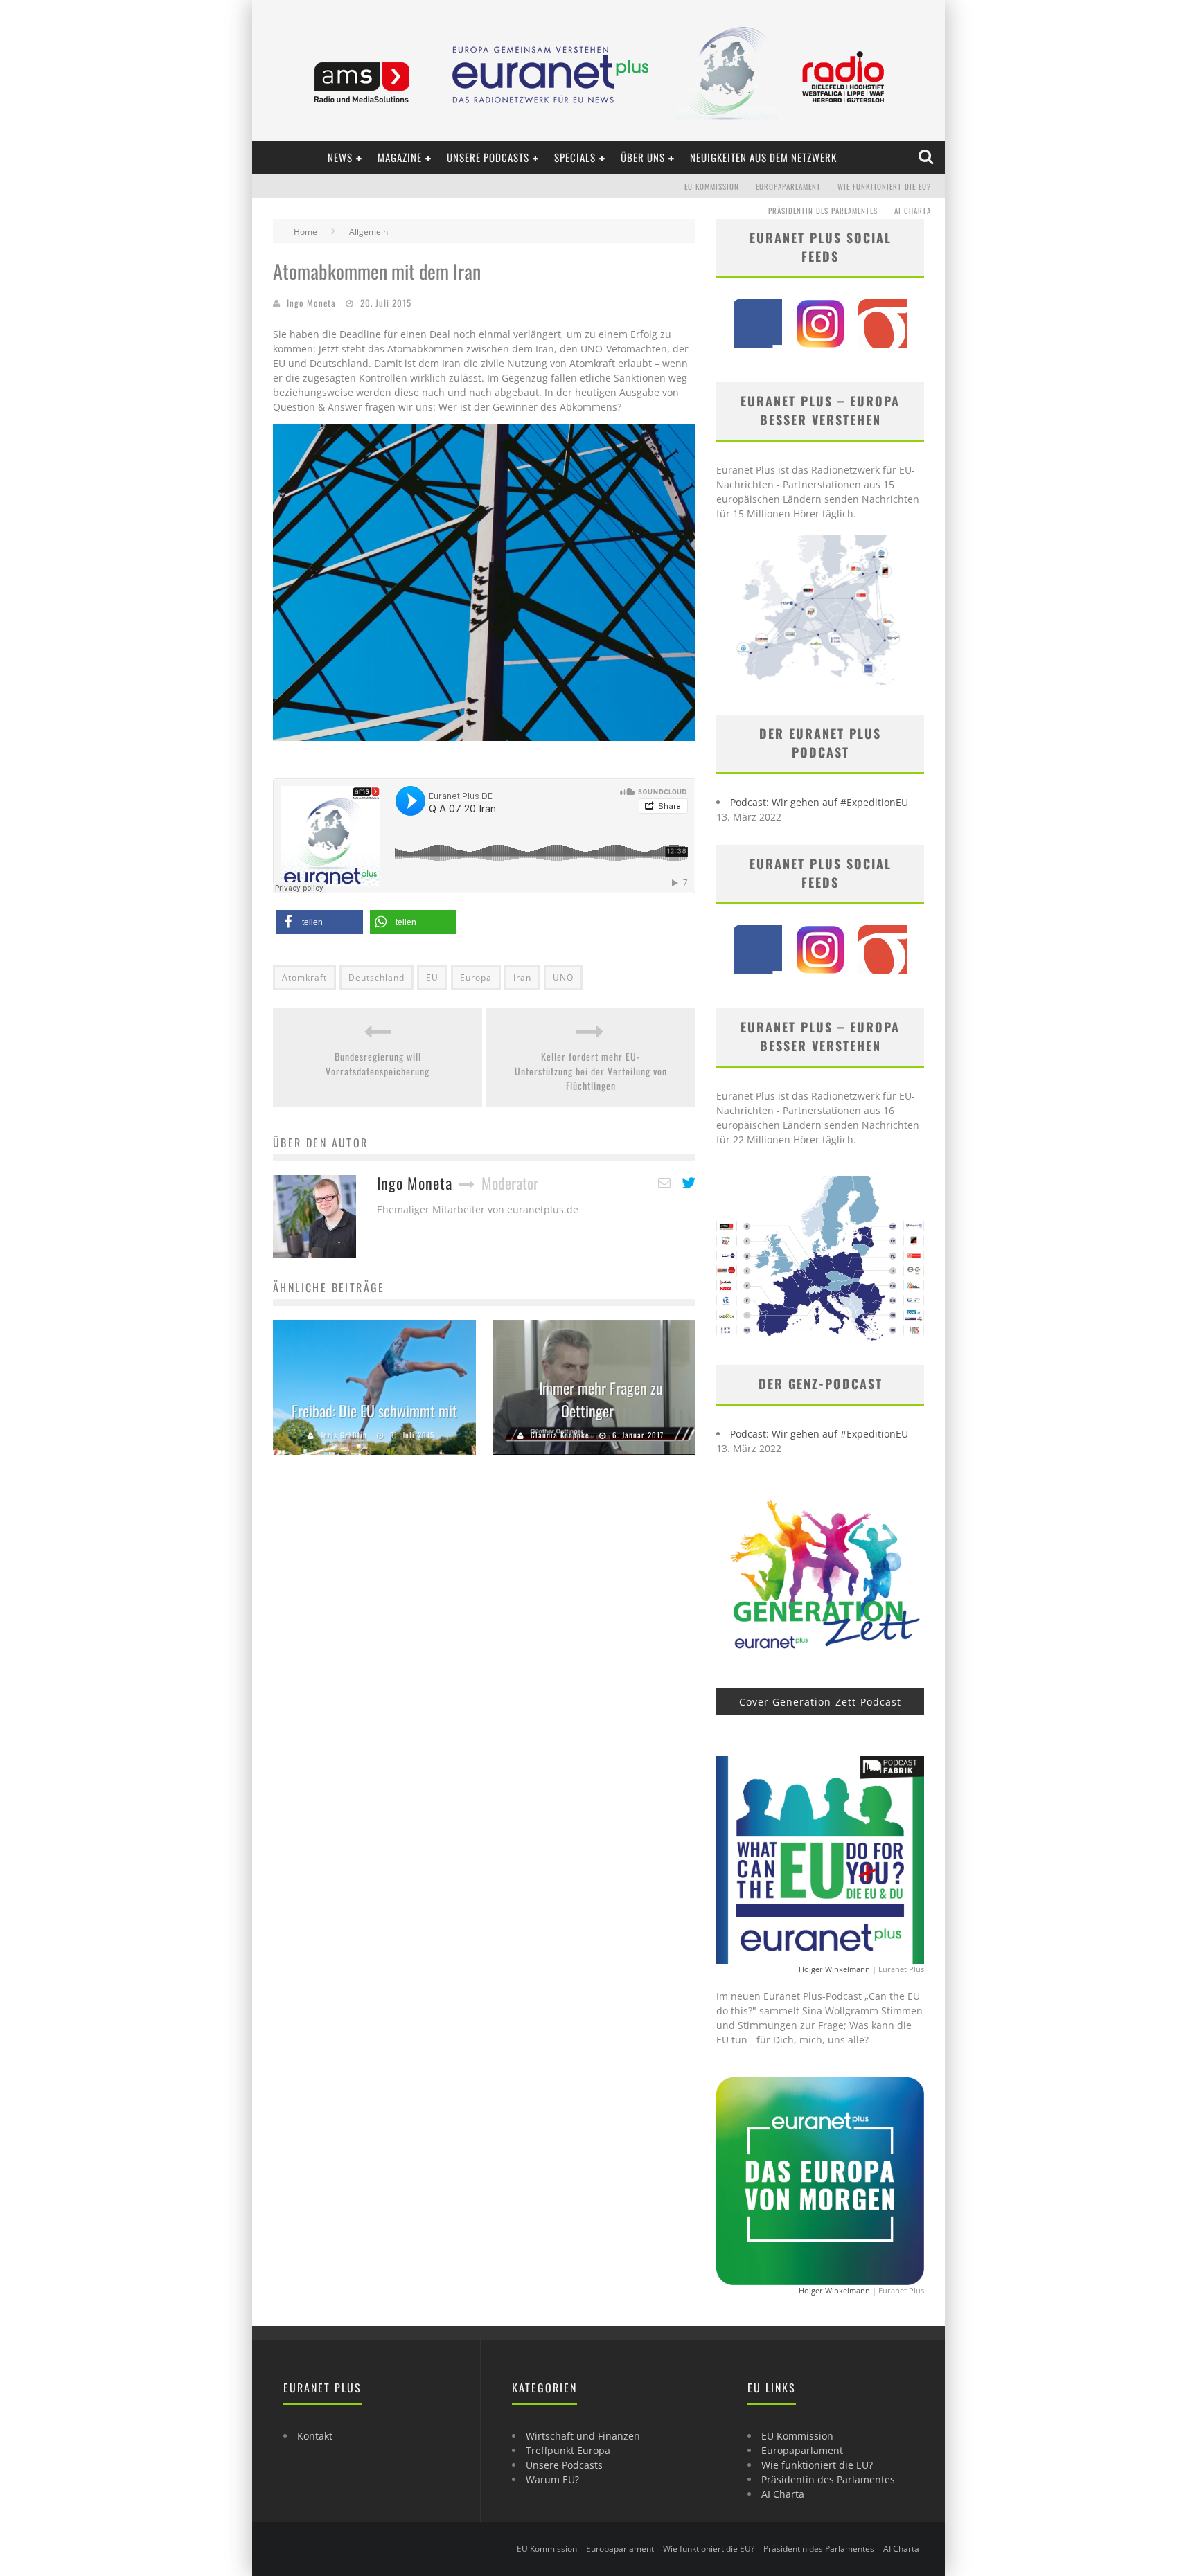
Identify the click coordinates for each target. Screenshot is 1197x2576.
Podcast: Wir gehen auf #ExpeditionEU (819, 802)
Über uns (643, 157)
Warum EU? (552, 2479)
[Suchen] (927, 157)
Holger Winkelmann (834, 1969)
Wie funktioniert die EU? (884, 186)
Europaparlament (788, 186)
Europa (476, 977)
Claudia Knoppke (560, 1435)
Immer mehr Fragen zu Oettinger (601, 1399)
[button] (320, 922)
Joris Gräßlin (344, 1435)
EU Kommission (712, 186)
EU (432, 977)
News (340, 157)
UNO (563, 977)
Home (305, 232)
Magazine (400, 157)
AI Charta (913, 211)
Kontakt (315, 2436)
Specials (575, 157)
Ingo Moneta (311, 303)
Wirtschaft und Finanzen (583, 2436)
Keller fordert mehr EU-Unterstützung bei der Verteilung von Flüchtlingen (591, 1071)
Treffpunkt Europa (568, 2450)
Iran (522, 977)
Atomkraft (304, 977)
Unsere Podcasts (488, 157)
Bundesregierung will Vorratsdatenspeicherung (378, 1064)
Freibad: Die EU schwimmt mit (374, 1411)
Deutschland (376, 977)
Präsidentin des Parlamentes (823, 211)
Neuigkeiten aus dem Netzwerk (763, 157)
